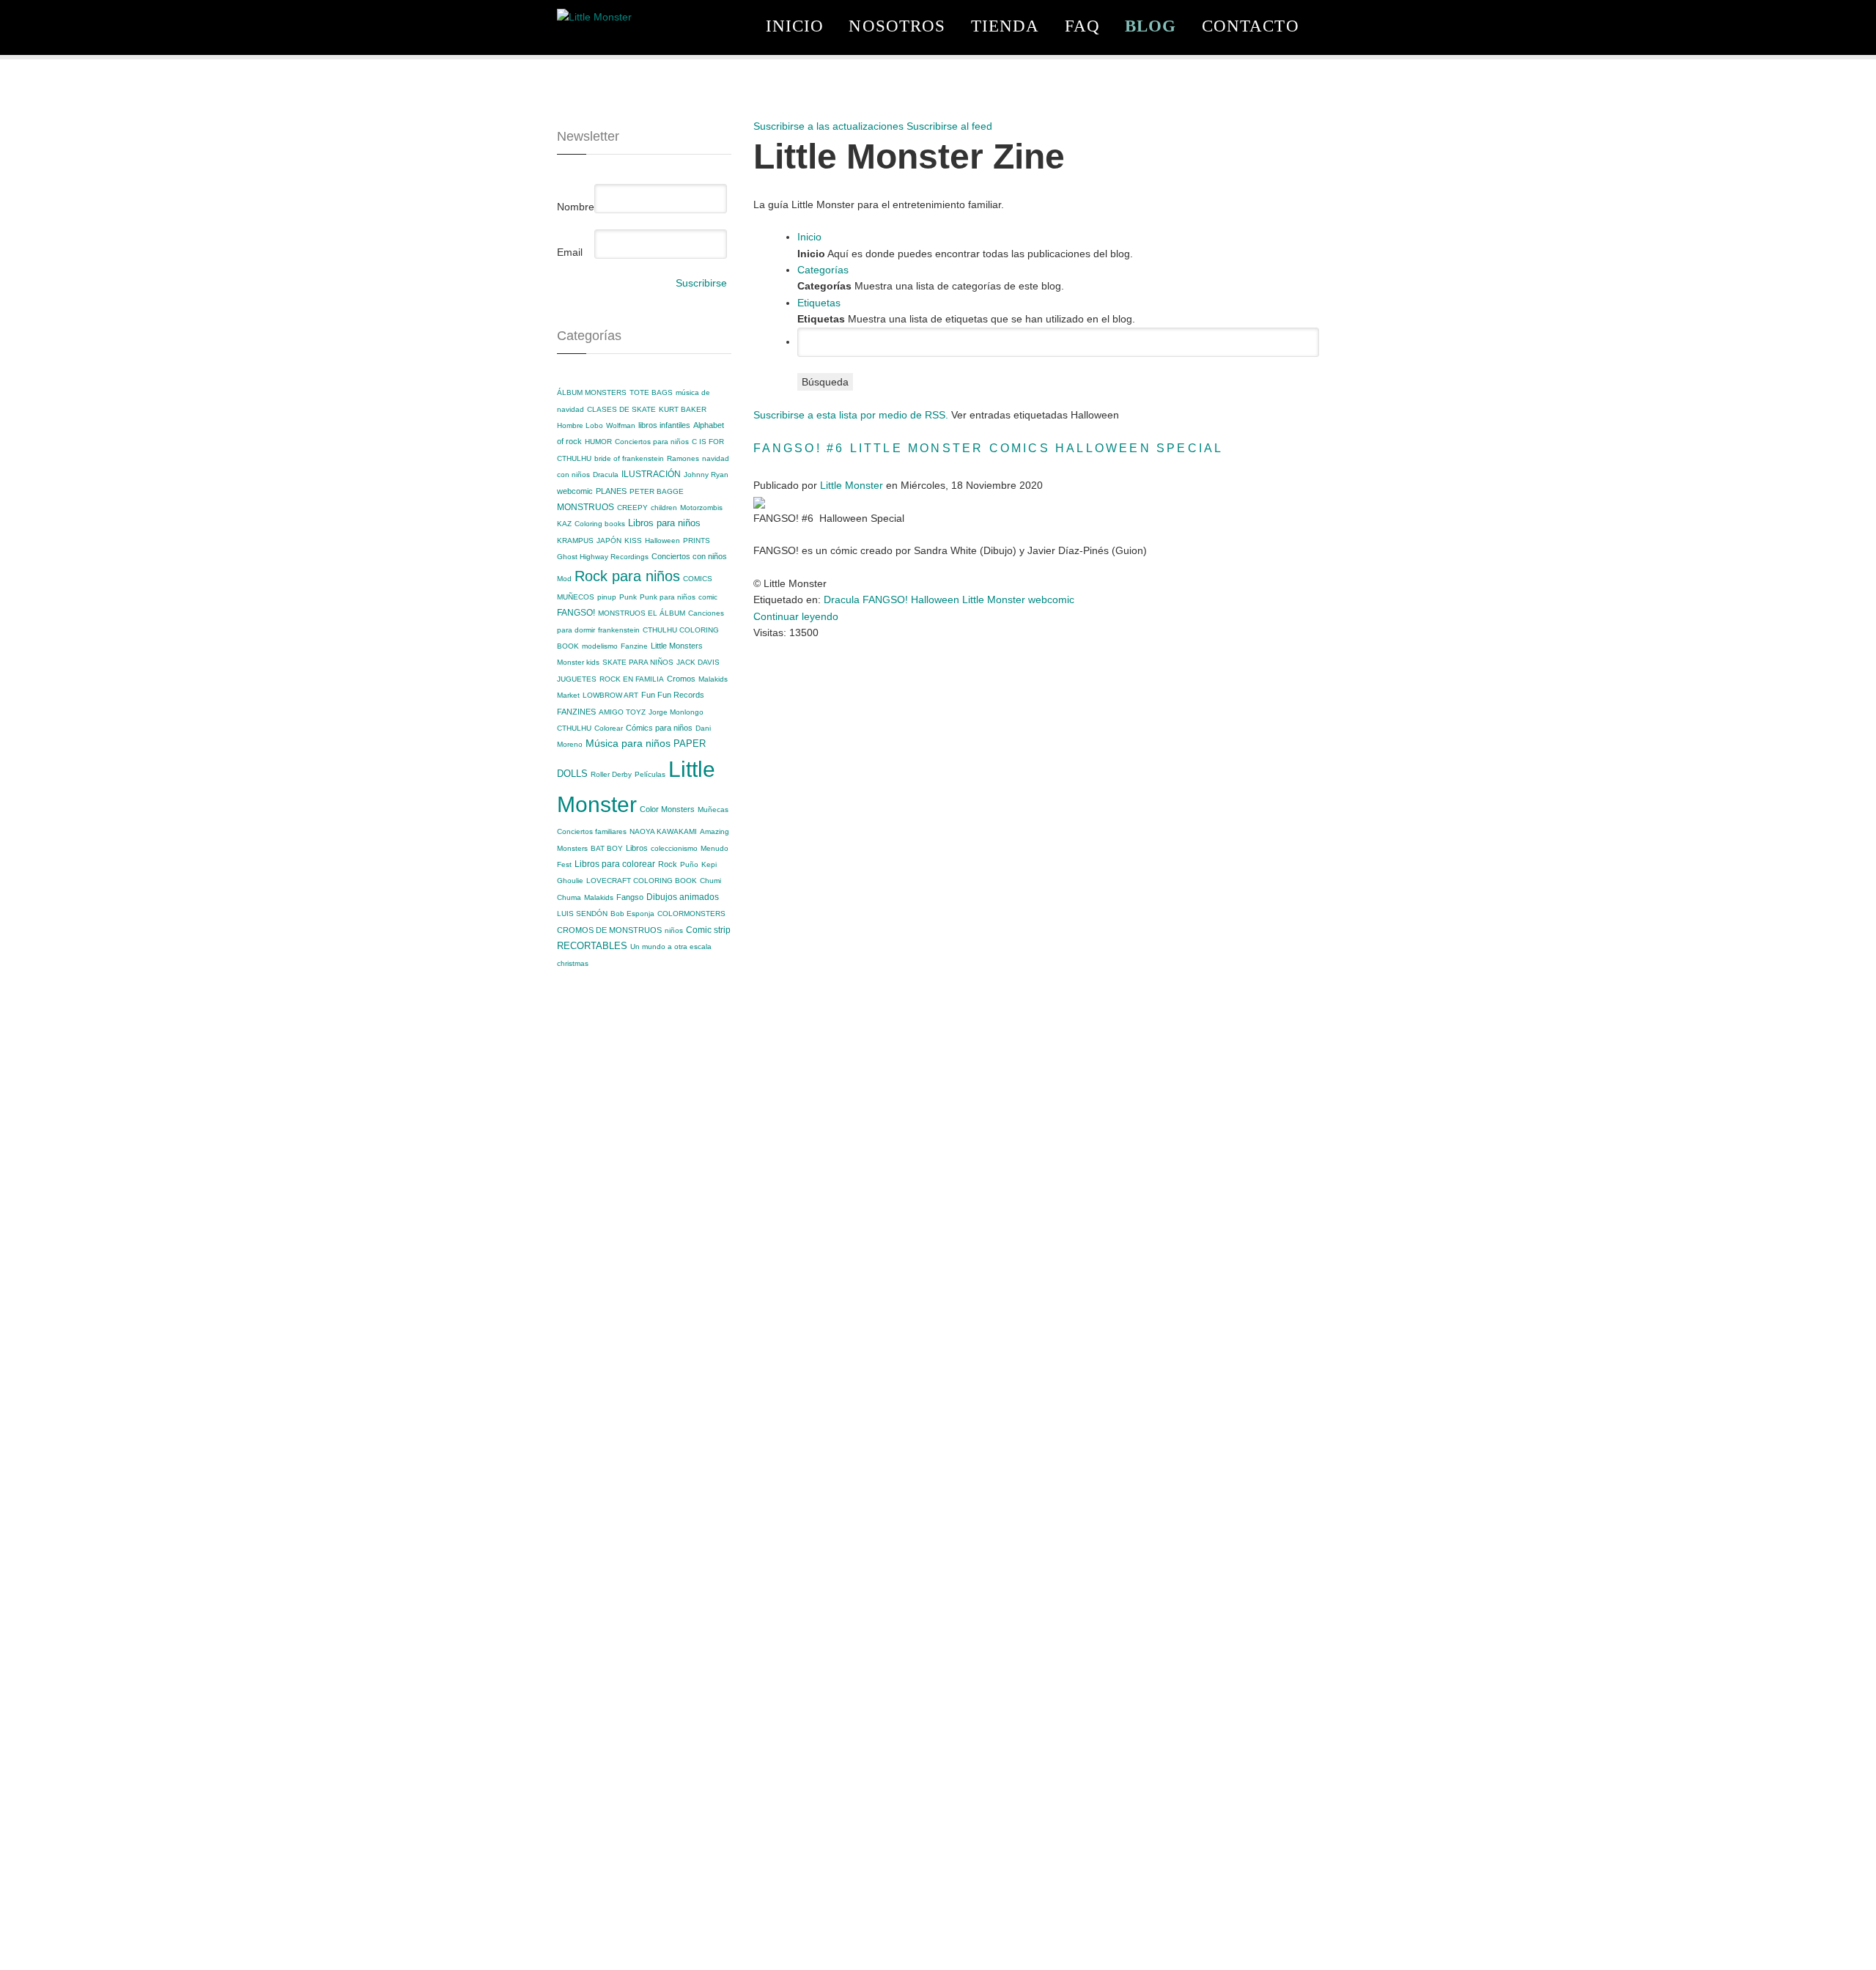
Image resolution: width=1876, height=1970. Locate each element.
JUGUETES (577, 679)
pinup (607, 597)
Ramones (683, 458)
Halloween (662, 541)
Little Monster (852, 485)
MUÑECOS (576, 597)
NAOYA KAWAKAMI (663, 831)
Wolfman (621, 425)
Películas (650, 774)
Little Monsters (677, 646)
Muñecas (713, 809)
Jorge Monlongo (676, 712)
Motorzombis (701, 508)
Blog (1151, 26)
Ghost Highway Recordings (603, 557)
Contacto (1251, 26)
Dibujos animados (683, 897)
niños (674, 930)
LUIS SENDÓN (582, 914)
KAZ (564, 524)
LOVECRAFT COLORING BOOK (642, 881)
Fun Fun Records (673, 695)
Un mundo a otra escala (671, 947)
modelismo (600, 646)
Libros (637, 848)
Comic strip (708, 930)
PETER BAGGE (657, 491)
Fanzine (634, 646)
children (664, 508)
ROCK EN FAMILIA (632, 679)
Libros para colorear (615, 864)
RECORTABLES (592, 946)
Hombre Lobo (580, 425)
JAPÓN (609, 541)
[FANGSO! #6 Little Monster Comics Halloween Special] (759, 502)
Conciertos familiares (592, 831)
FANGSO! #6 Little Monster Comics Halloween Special (989, 448)
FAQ (1082, 26)
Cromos (681, 679)
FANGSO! (576, 613)
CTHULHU (574, 728)
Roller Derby (611, 774)
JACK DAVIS (698, 662)
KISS (633, 541)
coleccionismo (674, 848)
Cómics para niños (659, 728)
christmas (573, 963)
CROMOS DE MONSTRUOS (609, 930)
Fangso (630, 897)
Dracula (606, 475)
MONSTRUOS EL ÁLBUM (642, 613)
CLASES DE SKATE (621, 409)
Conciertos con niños (689, 556)
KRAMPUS (575, 541)
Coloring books (600, 524)
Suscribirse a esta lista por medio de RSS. (851, 415)
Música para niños (628, 743)
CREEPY (632, 508)
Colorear (609, 728)
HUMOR (598, 442)
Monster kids (578, 662)
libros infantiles (664, 425)
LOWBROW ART (610, 695)
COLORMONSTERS (691, 914)
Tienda (1005, 26)
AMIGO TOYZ (622, 712)
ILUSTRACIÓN (651, 474)
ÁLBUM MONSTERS (592, 392)
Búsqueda (825, 382)
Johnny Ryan (706, 475)
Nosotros (897, 26)
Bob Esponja (632, 914)
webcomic (575, 491)
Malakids (599, 897)
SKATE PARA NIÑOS (638, 662)
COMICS (698, 579)
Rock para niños (627, 576)
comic (708, 597)
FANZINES (576, 712)
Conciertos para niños (652, 442)
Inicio (795, 26)
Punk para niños (668, 597)
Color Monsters (667, 809)
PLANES (611, 491)
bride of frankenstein (629, 458)
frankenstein (619, 630)
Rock (668, 864)
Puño (689, 864)
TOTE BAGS (651, 392)
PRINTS (697, 541)
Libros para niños (664, 523)
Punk (628, 597)
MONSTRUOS (586, 507)
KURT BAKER (683, 409)
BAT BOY (607, 848)
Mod (564, 579)
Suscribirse (701, 283)
